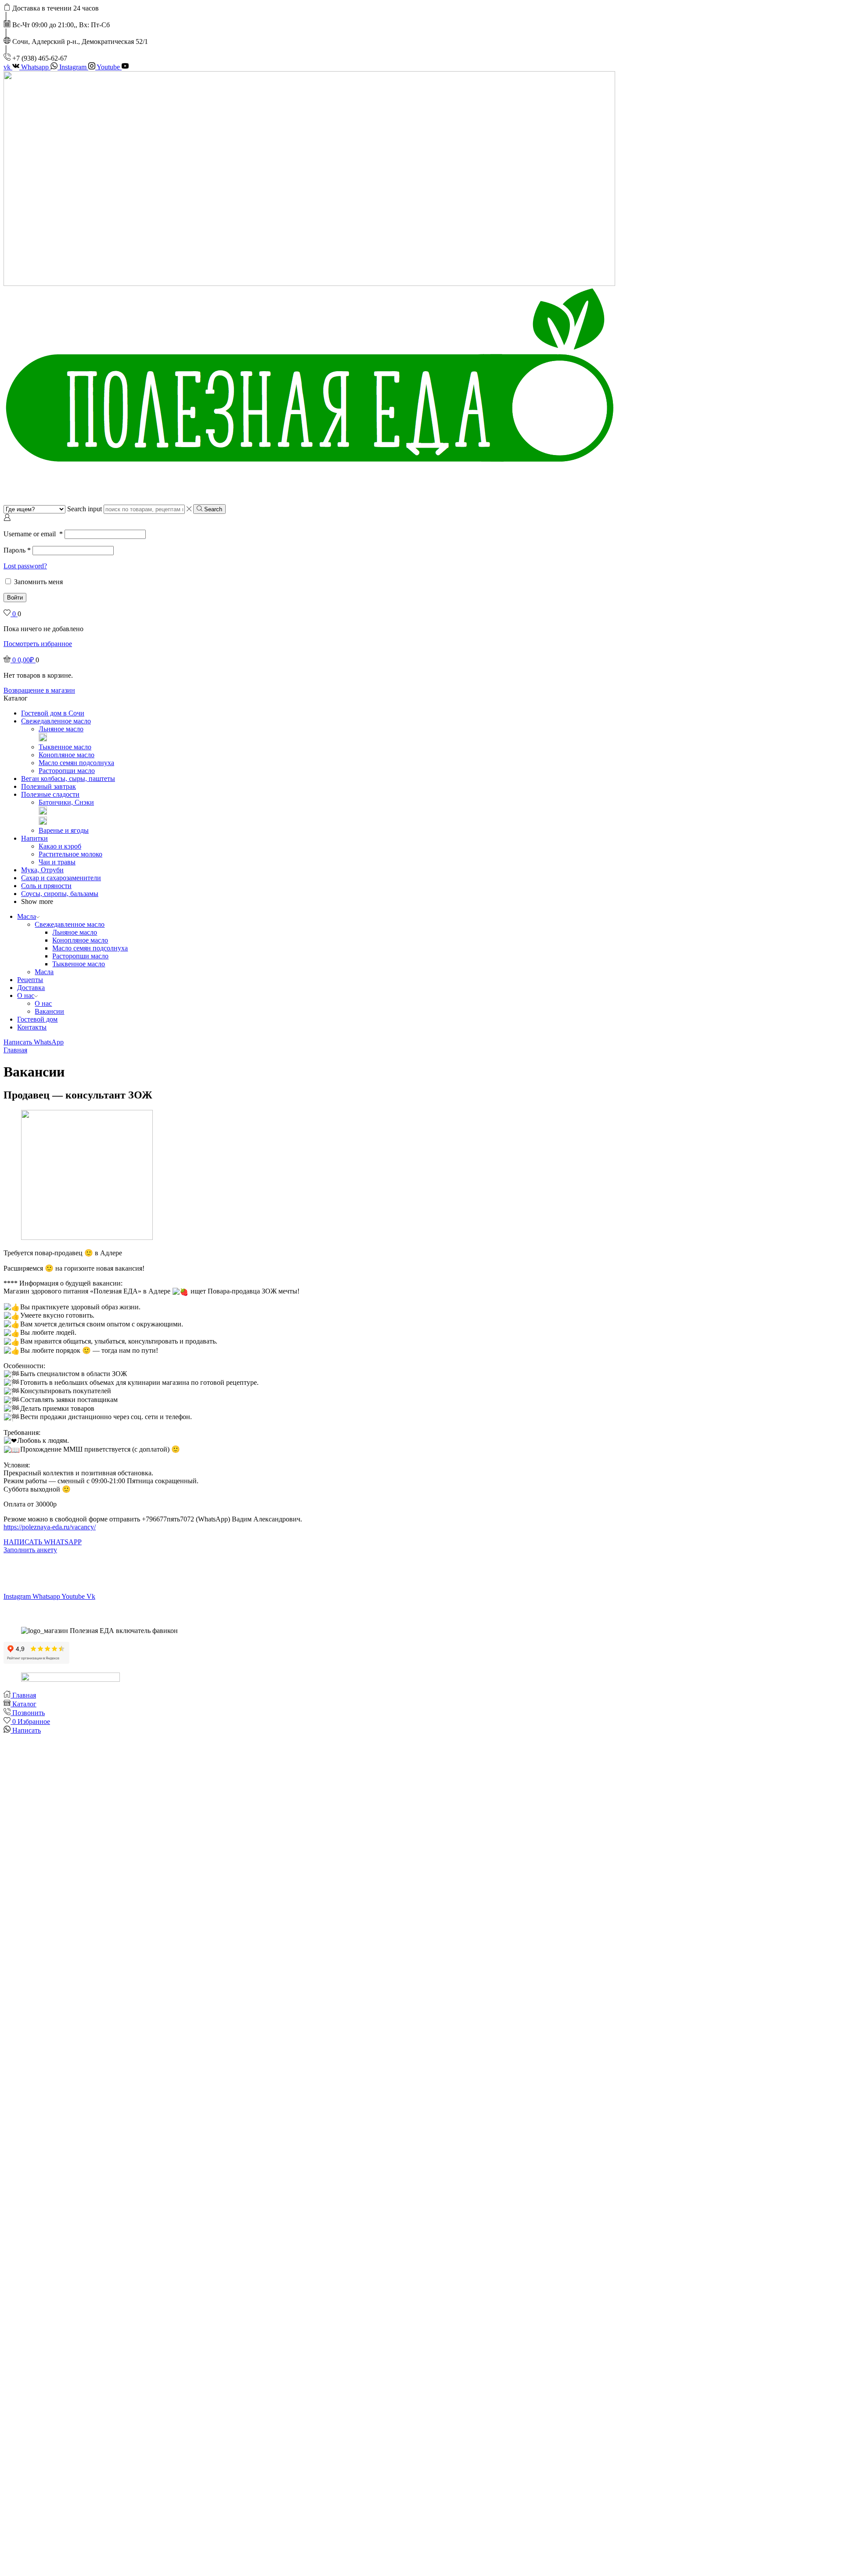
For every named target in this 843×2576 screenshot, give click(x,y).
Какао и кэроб (60, 846)
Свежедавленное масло (56, 721)
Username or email (33, 534)
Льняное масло (61, 729)
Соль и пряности (46, 886)
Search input (85, 509)
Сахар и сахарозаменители (61, 878)
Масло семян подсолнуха (76, 763)
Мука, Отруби (42, 870)
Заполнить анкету (30, 1550)
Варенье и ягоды (64, 830)
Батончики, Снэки (66, 802)
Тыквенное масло (65, 747)
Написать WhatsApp (34, 1042)
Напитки (34, 838)
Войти (15, 598)
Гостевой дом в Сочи (53, 713)
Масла (27, 916)
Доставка (31, 988)
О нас (26, 995)
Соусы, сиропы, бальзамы (60, 894)
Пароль (17, 550)
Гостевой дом (37, 1019)
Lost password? (25, 566)
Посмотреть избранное (38, 644)
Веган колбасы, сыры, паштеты (68, 779)
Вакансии (49, 1011)
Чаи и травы (57, 862)
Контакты (32, 1027)
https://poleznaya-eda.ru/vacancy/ (50, 1527)
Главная (15, 1050)
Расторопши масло (67, 771)
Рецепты (30, 980)
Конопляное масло (67, 755)
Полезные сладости (50, 794)
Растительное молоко (70, 854)
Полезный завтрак (49, 786)
